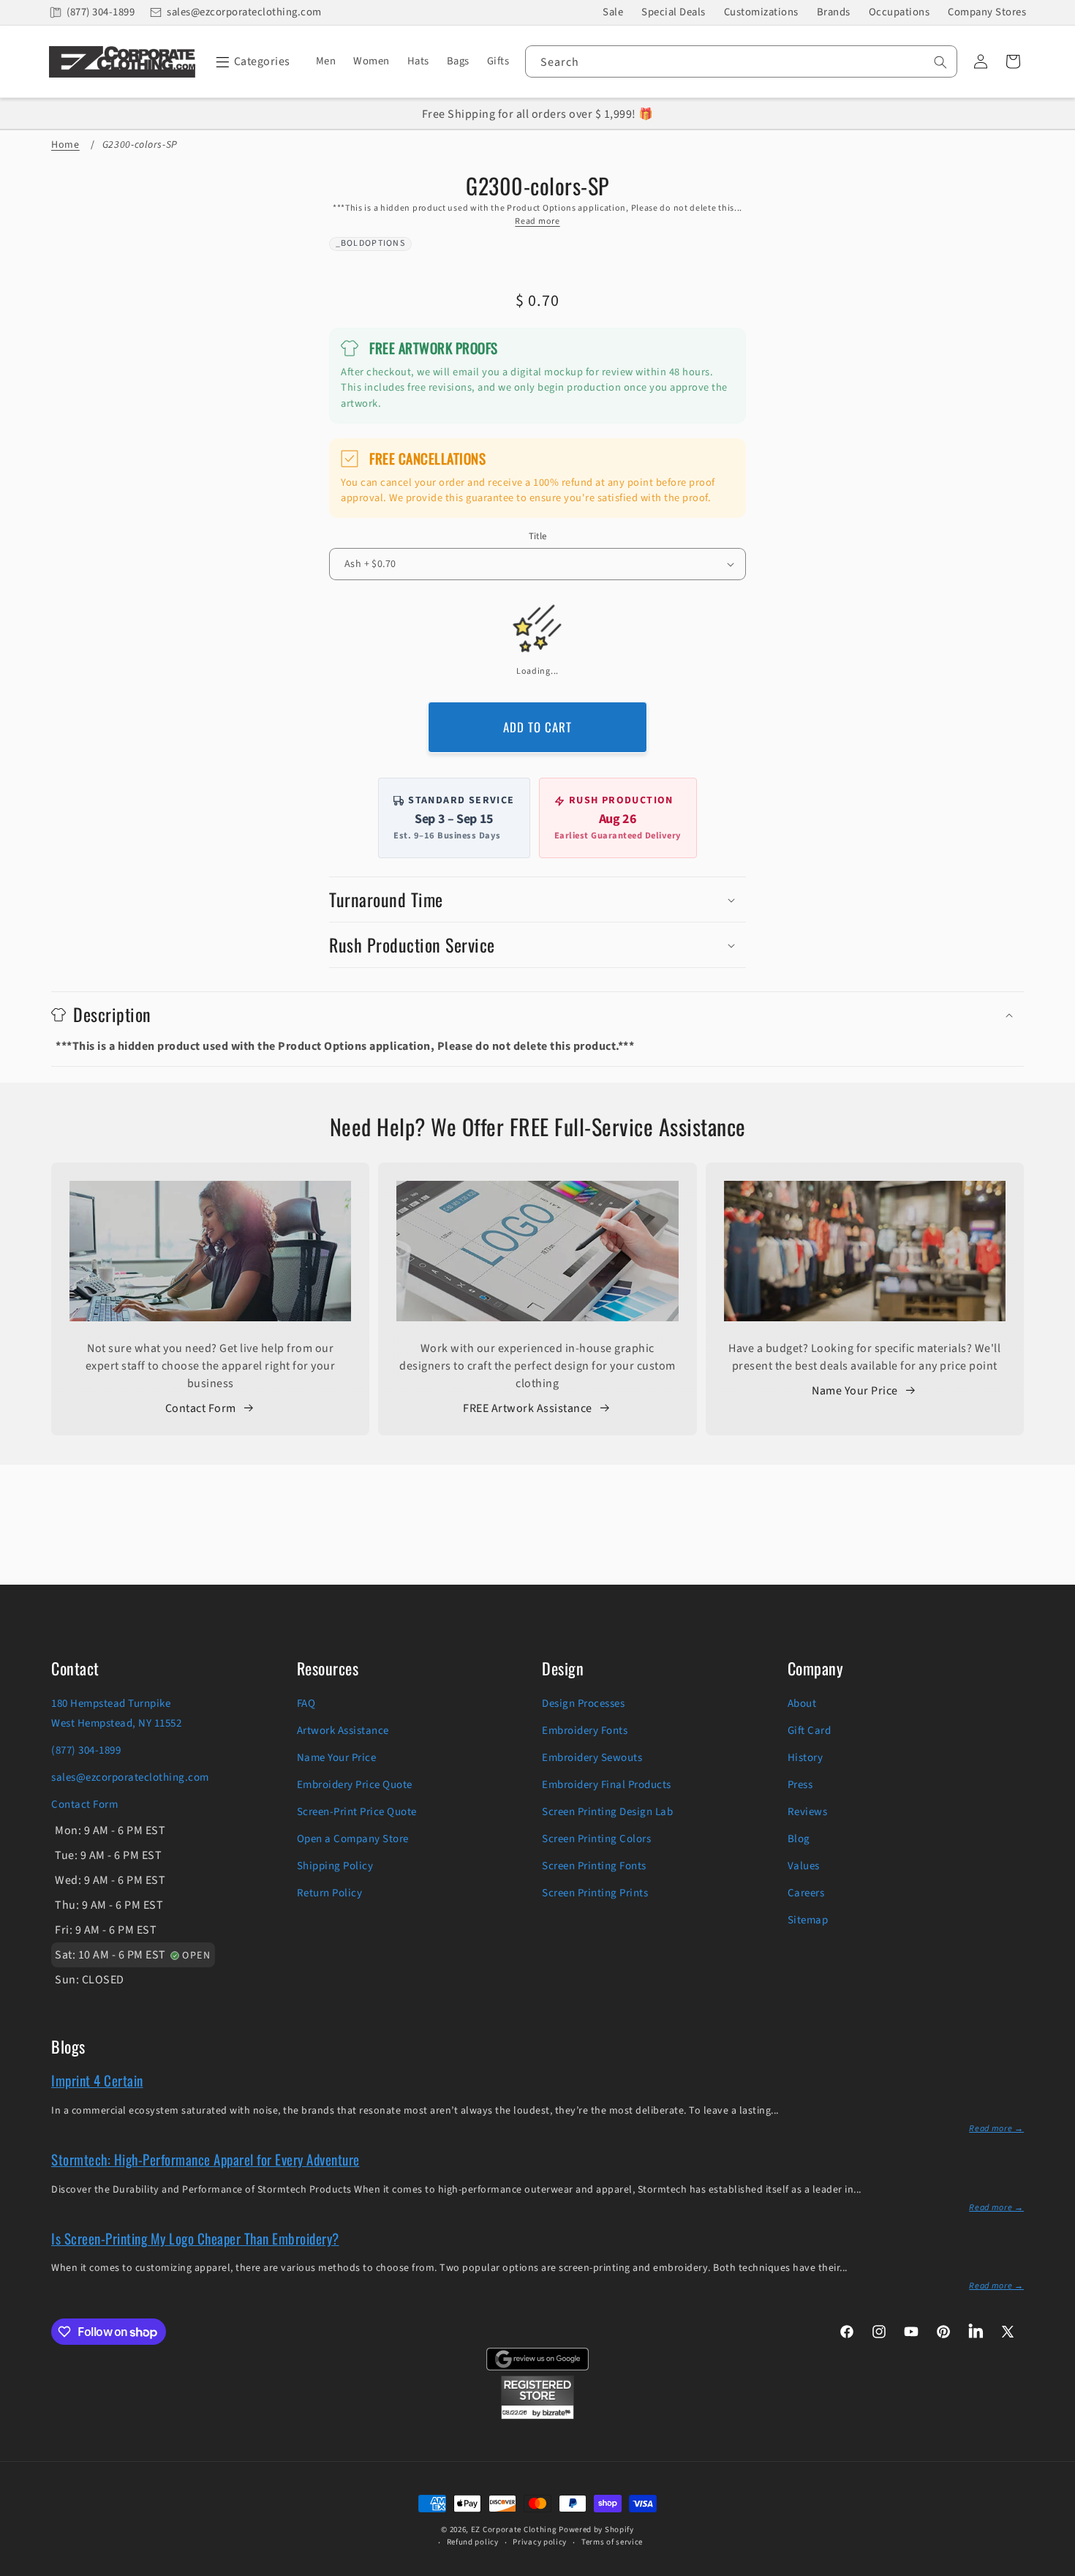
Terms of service (612, 2542)
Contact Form (201, 1408)
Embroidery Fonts (585, 1731)
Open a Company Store (353, 1839)
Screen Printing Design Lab (607, 1812)
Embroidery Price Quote (355, 1785)
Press (800, 1785)
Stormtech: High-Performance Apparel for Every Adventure (205, 2159)
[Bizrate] (1055, 2568)
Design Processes (583, 1704)
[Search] (940, 62)
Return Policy (330, 1893)
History (806, 1758)
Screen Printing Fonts (594, 1866)
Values (804, 1866)
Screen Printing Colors (596, 1839)
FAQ (306, 1704)
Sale (613, 12)
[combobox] (741, 61)
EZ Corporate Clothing (514, 2530)
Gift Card (810, 1731)
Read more (537, 221)
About (802, 1704)
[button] (250, 61)
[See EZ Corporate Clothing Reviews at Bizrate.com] (537, 2416)
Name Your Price (855, 1391)
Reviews (808, 1812)
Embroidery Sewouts (592, 1758)
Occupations (899, 12)
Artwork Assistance (343, 1731)
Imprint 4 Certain (97, 2080)
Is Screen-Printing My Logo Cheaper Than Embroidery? (195, 2238)
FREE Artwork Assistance (528, 1408)
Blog (799, 1839)
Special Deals (674, 12)
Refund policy (473, 2542)
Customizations (761, 12)
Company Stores (987, 12)
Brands (834, 12)
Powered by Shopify (596, 2530)
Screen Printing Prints (595, 1893)
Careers (806, 1893)
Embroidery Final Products (607, 1785)
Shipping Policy (335, 1866)
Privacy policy (540, 2542)
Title (538, 536)
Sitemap (808, 1920)
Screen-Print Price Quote (357, 1812)
